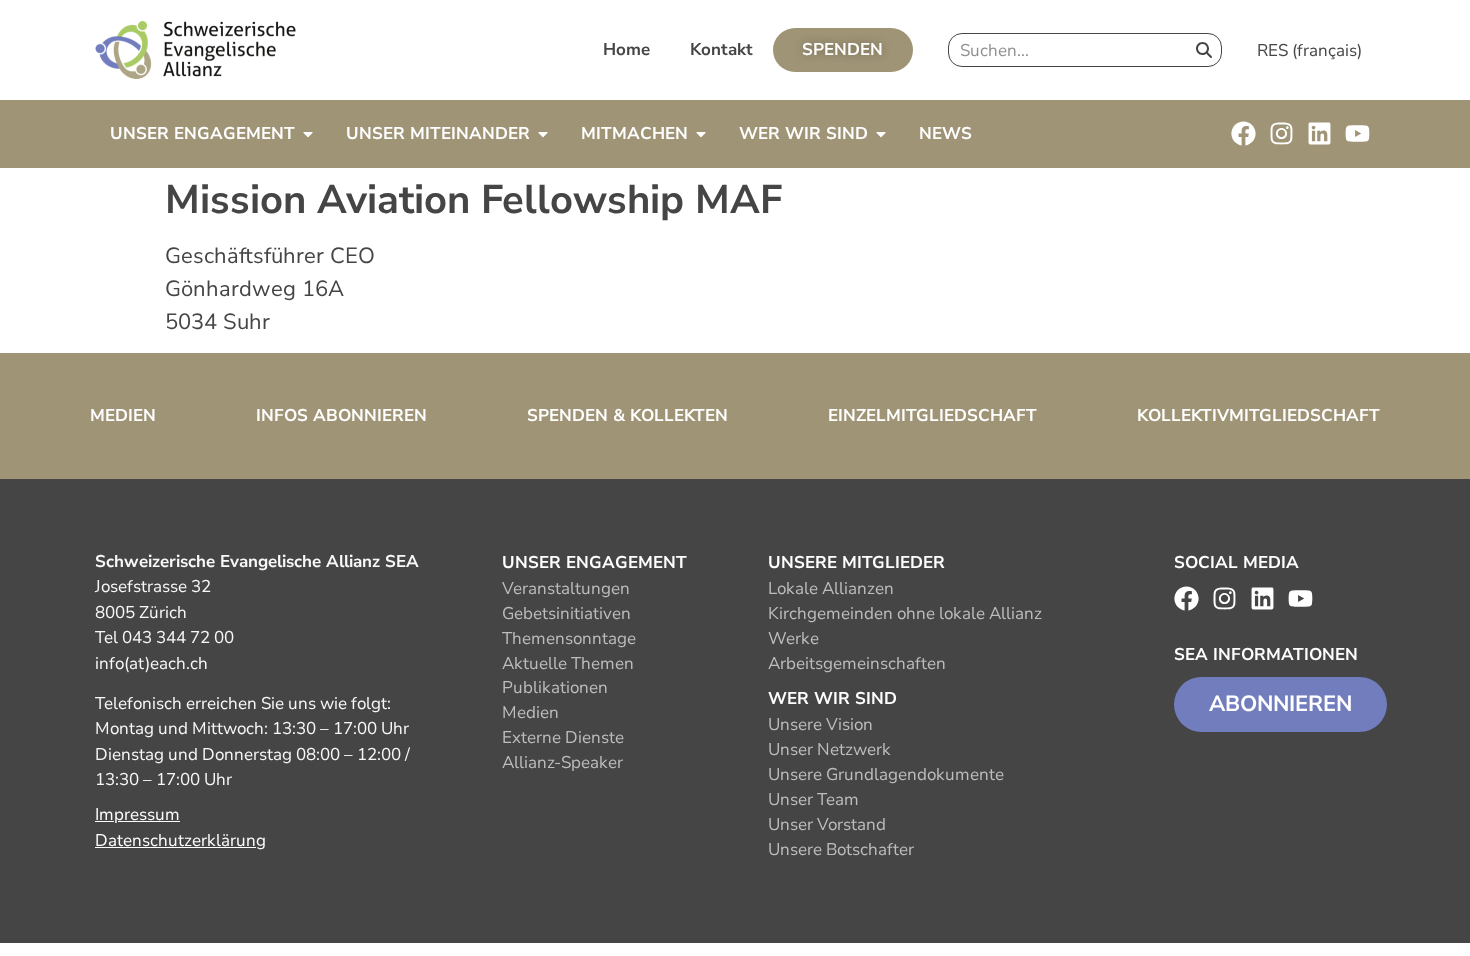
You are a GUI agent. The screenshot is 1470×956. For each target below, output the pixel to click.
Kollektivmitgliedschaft (1258, 415)
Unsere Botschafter (841, 849)
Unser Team (813, 799)
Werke (793, 638)
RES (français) (1309, 50)
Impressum (137, 814)
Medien (123, 415)
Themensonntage (569, 638)
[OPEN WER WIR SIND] (881, 134)
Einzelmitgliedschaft (932, 415)
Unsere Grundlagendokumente (886, 774)
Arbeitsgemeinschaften (857, 663)
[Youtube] (1357, 133)
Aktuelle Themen (568, 663)
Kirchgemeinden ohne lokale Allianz (905, 613)
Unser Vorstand (827, 824)
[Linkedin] (1319, 133)
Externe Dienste (563, 737)
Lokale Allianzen (831, 588)
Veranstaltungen (566, 588)
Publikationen (555, 687)
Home (626, 49)
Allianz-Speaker (562, 762)
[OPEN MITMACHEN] (701, 134)
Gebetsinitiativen (566, 613)
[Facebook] (1243, 133)
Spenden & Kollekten (627, 415)
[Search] (1204, 50)
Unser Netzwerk (829, 749)
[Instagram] (1281, 133)
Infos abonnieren (341, 415)
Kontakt (721, 49)
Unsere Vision (820, 724)
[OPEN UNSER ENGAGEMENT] (308, 134)
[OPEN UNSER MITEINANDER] (543, 134)
